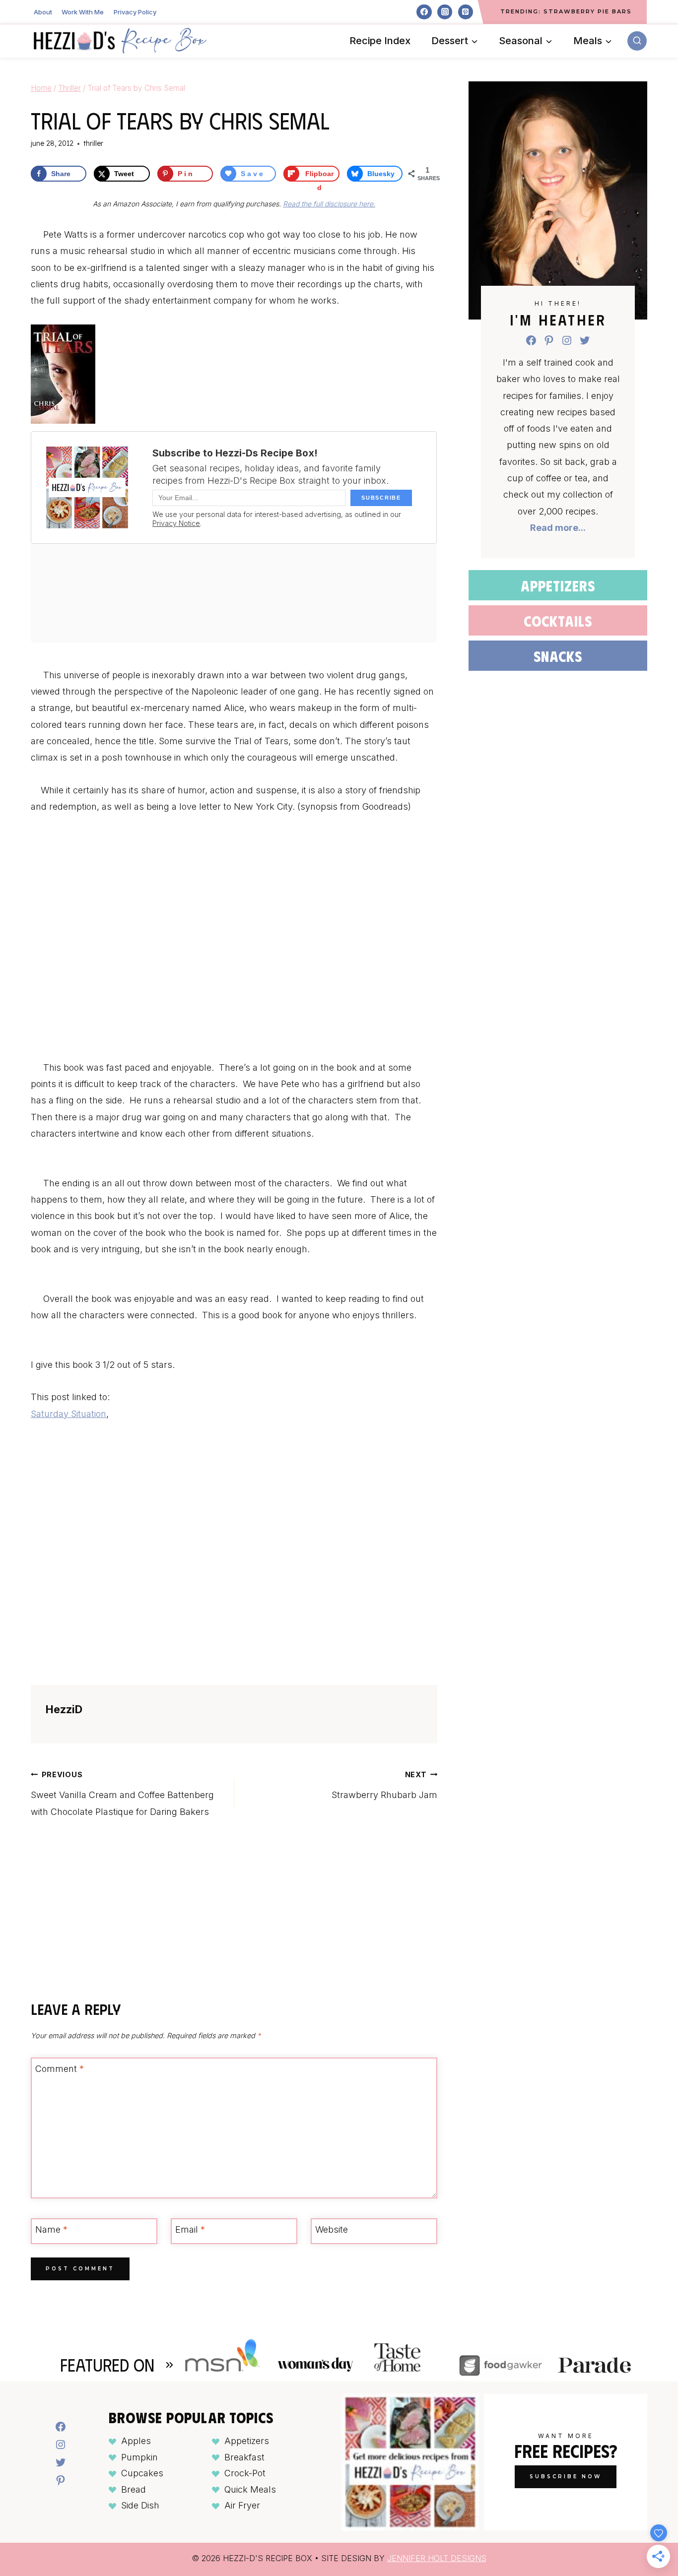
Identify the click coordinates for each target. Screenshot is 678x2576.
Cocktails (558, 620)
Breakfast (244, 2457)
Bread (134, 2489)
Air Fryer (242, 2505)
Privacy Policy (135, 12)
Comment (60, 2069)
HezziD (64, 1709)
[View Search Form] (637, 41)
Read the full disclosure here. (329, 204)
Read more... (558, 528)
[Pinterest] (466, 12)
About (43, 12)
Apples (136, 2441)
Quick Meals (250, 2489)
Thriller (93, 143)
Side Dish (140, 2505)
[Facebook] (424, 12)
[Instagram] (445, 12)
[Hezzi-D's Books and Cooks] (120, 41)
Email (190, 2230)
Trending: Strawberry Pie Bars (566, 11)
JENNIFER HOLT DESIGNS (437, 2558)
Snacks (558, 656)
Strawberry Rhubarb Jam (384, 1785)
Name (51, 2230)
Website (332, 2230)
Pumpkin (139, 2457)
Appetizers (558, 585)
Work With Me (83, 12)
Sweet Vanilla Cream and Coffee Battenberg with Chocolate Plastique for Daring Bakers (122, 1794)
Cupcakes (142, 2473)
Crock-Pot (245, 2473)
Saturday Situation (68, 1414)
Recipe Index (380, 41)
